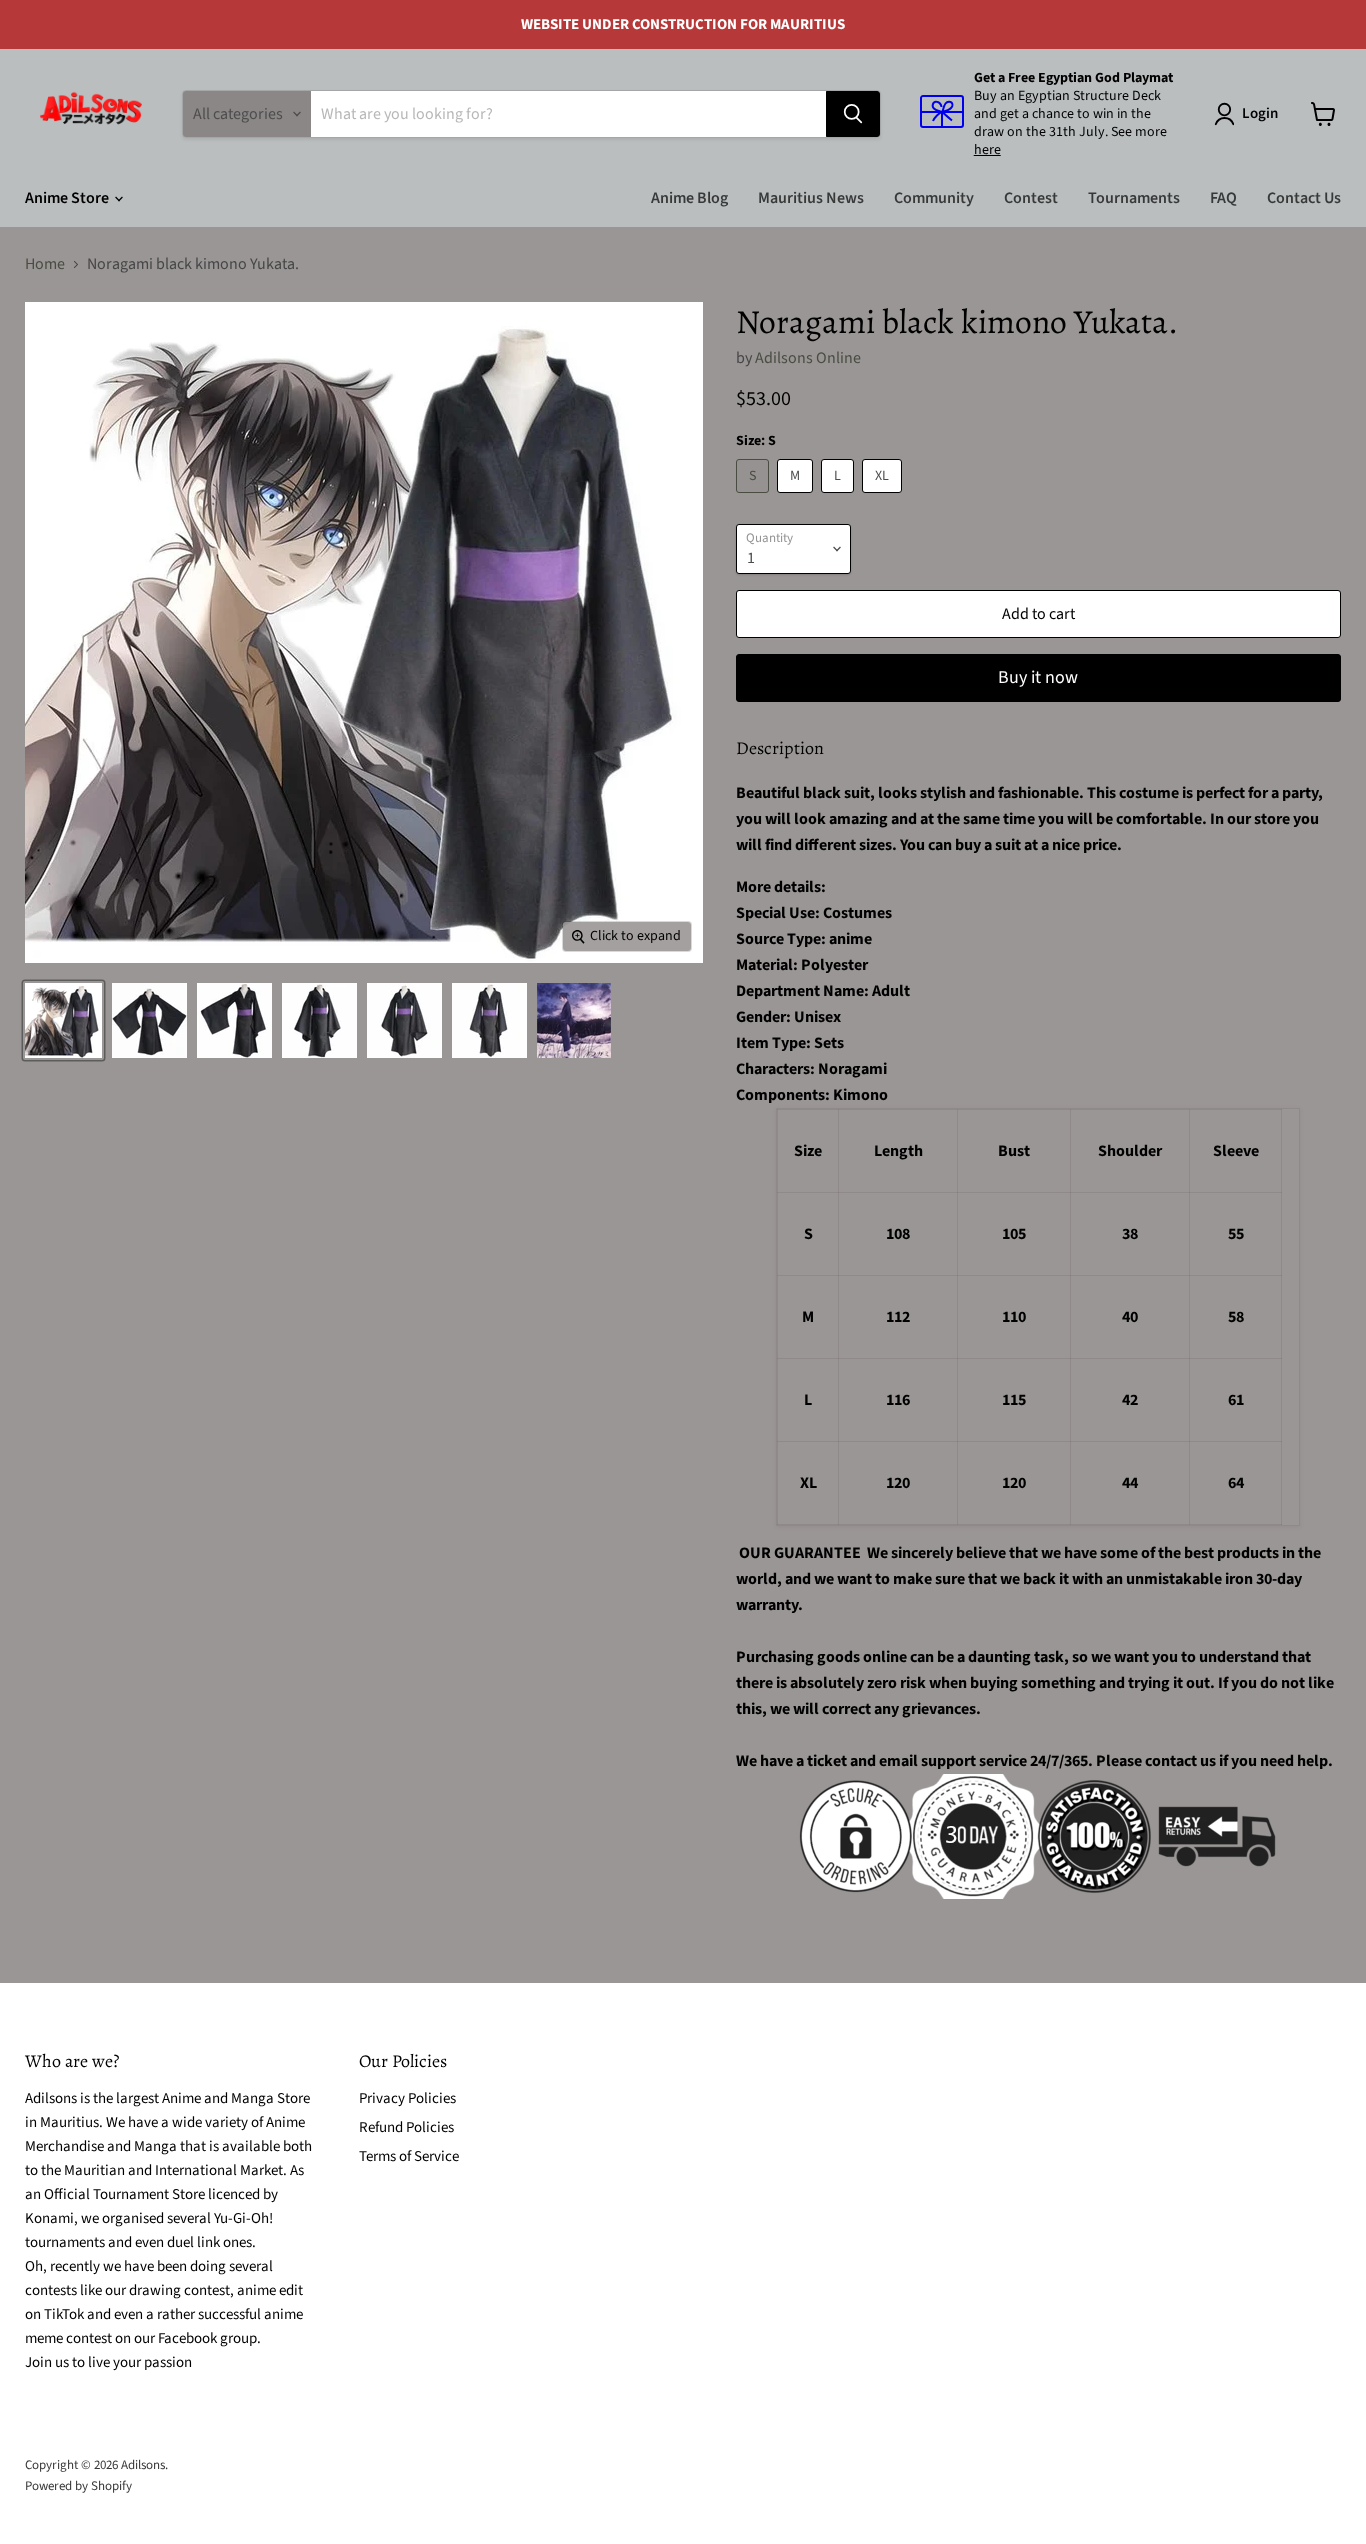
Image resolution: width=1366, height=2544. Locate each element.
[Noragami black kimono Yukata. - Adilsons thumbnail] (63, 1020)
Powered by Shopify (78, 2486)
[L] (840, 498)
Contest (1031, 198)
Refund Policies (406, 2127)
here (987, 150)
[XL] (884, 498)
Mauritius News (811, 198)
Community (934, 198)
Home (45, 264)
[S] (755, 498)
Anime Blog (689, 198)
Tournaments (1134, 198)
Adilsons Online (808, 358)
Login (1260, 113)
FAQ (1223, 198)
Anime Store (68, 198)
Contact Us (1304, 198)
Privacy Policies (407, 2098)
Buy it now (1038, 677)
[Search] (853, 114)
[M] (797, 498)
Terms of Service (409, 2156)
